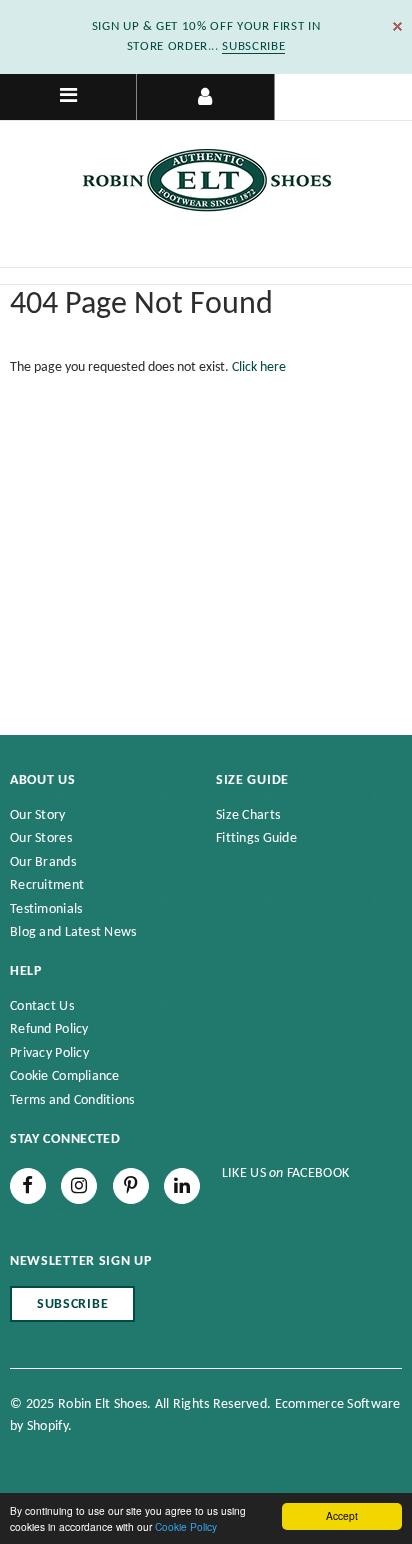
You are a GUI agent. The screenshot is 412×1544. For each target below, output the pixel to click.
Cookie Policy (186, 1526)
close (397, 26)
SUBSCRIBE (253, 46)
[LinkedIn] (182, 1186)
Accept (342, 1515)
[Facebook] (28, 1186)
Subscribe (72, 1304)
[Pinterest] (131, 1186)
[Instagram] (79, 1186)
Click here (259, 367)
